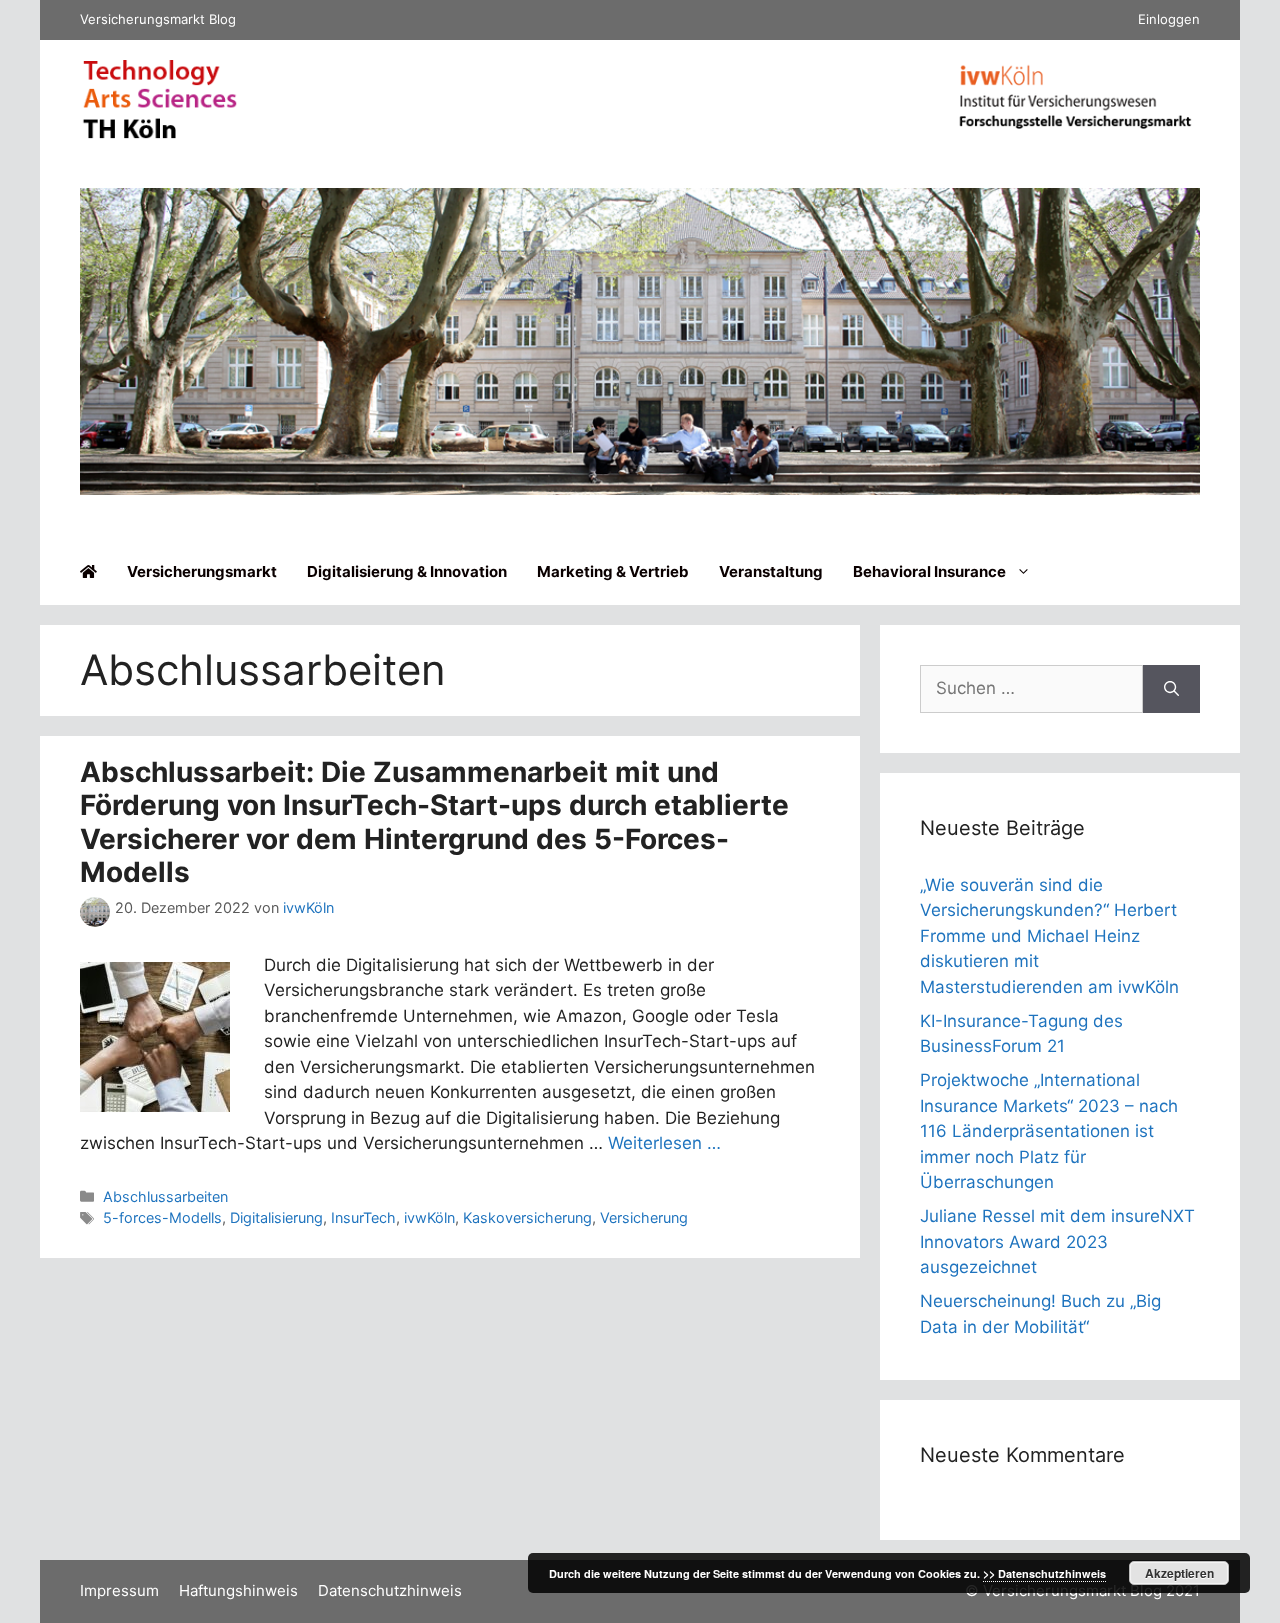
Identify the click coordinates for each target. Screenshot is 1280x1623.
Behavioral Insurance (929, 571)
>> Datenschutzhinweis (1044, 1573)
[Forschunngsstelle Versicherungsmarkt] (1075, 133)
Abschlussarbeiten (165, 1196)
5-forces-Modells (162, 1217)
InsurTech (363, 1217)
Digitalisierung (276, 1217)
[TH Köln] (160, 134)
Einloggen (1169, 19)
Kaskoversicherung (527, 1217)
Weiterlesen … (664, 1143)
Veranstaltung (771, 571)
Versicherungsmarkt (202, 571)
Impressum (119, 1590)
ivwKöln (429, 1217)
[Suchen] (1171, 689)
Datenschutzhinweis (390, 1590)
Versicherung (644, 1217)
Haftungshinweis (238, 1590)
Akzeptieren (1179, 1573)
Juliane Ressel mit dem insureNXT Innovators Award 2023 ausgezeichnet (1057, 1241)
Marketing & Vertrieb (613, 571)
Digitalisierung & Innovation (407, 571)
